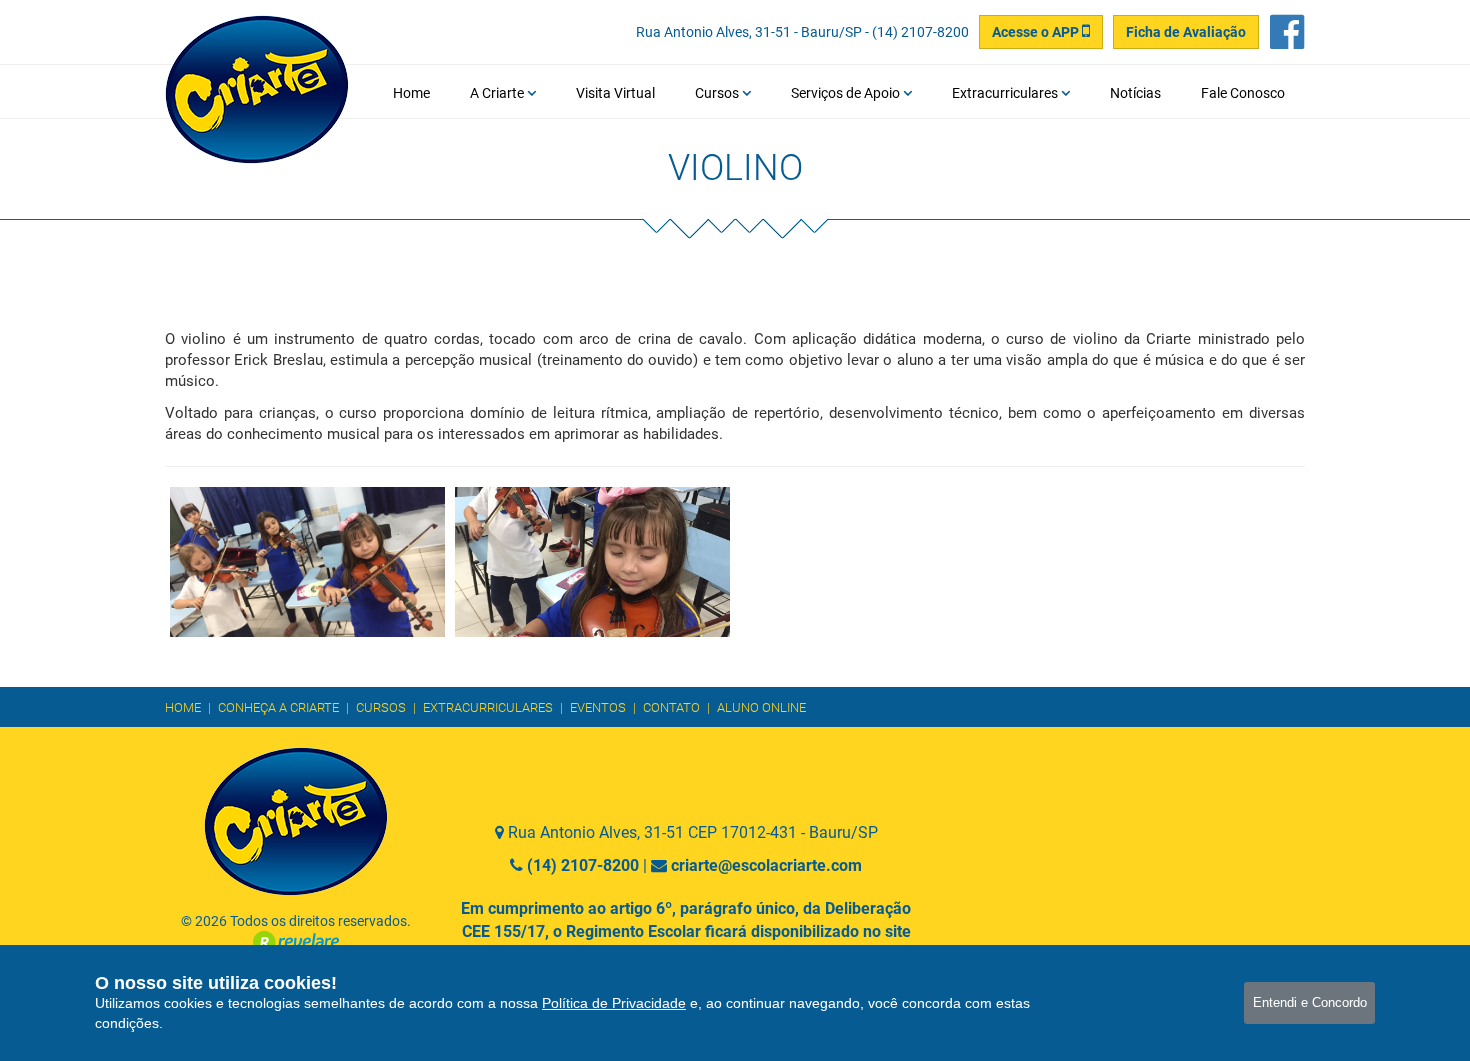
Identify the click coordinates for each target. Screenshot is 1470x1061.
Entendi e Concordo (1310, 1002)
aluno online (761, 707)
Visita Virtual (615, 93)
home (183, 707)
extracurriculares (488, 707)
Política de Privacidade (614, 1003)
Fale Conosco (1243, 93)
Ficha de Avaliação (1186, 32)
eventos (598, 707)
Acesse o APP (1037, 32)
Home (411, 93)
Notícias (1135, 93)
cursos (381, 707)
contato (671, 707)
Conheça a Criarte (278, 707)
